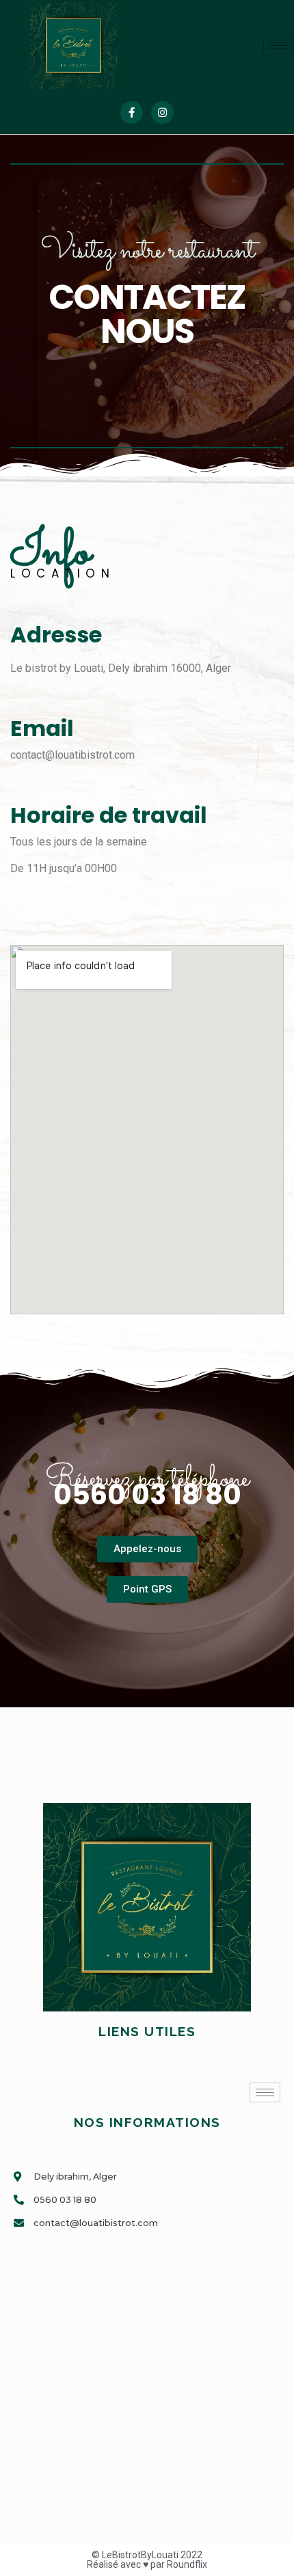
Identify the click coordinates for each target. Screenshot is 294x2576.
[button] (147, 1549)
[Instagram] (162, 112)
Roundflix (187, 2564)
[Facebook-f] (132, 112)
